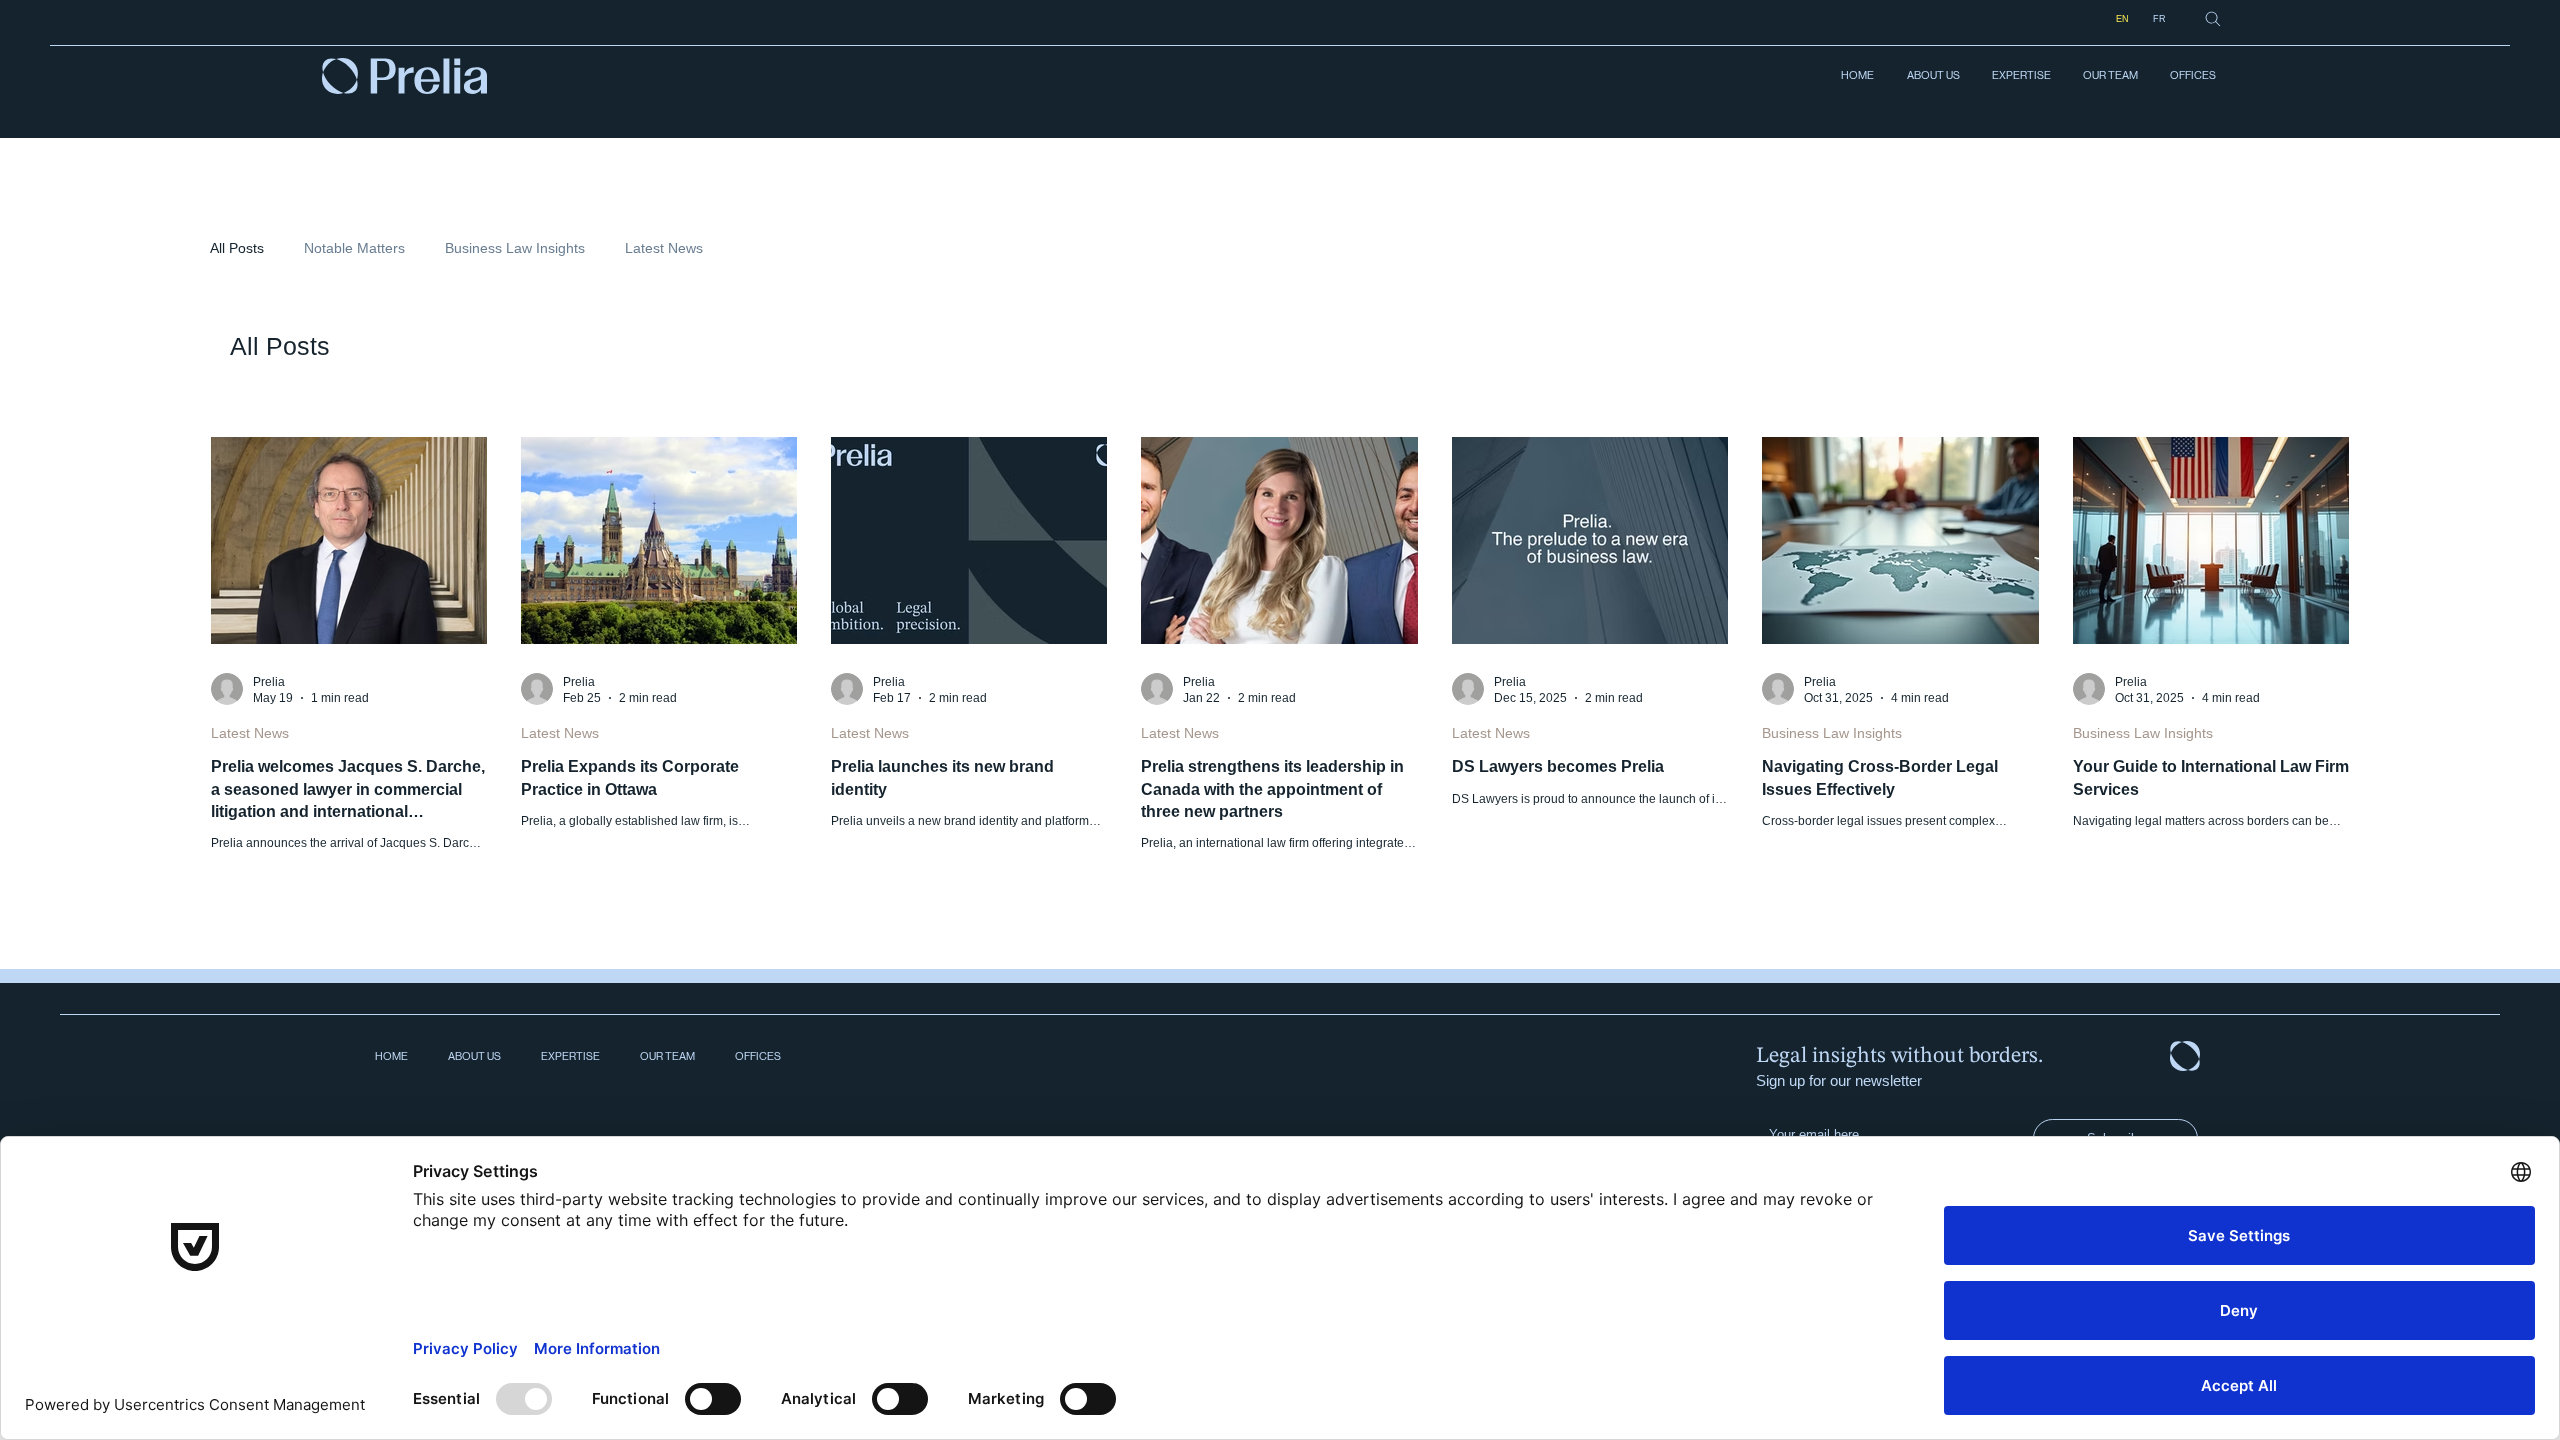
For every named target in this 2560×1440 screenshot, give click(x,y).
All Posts (237, 248)
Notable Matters (354, 248)
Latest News (664, 248)
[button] (2020, 76)
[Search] (2213, 19)
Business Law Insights (515, 248)
